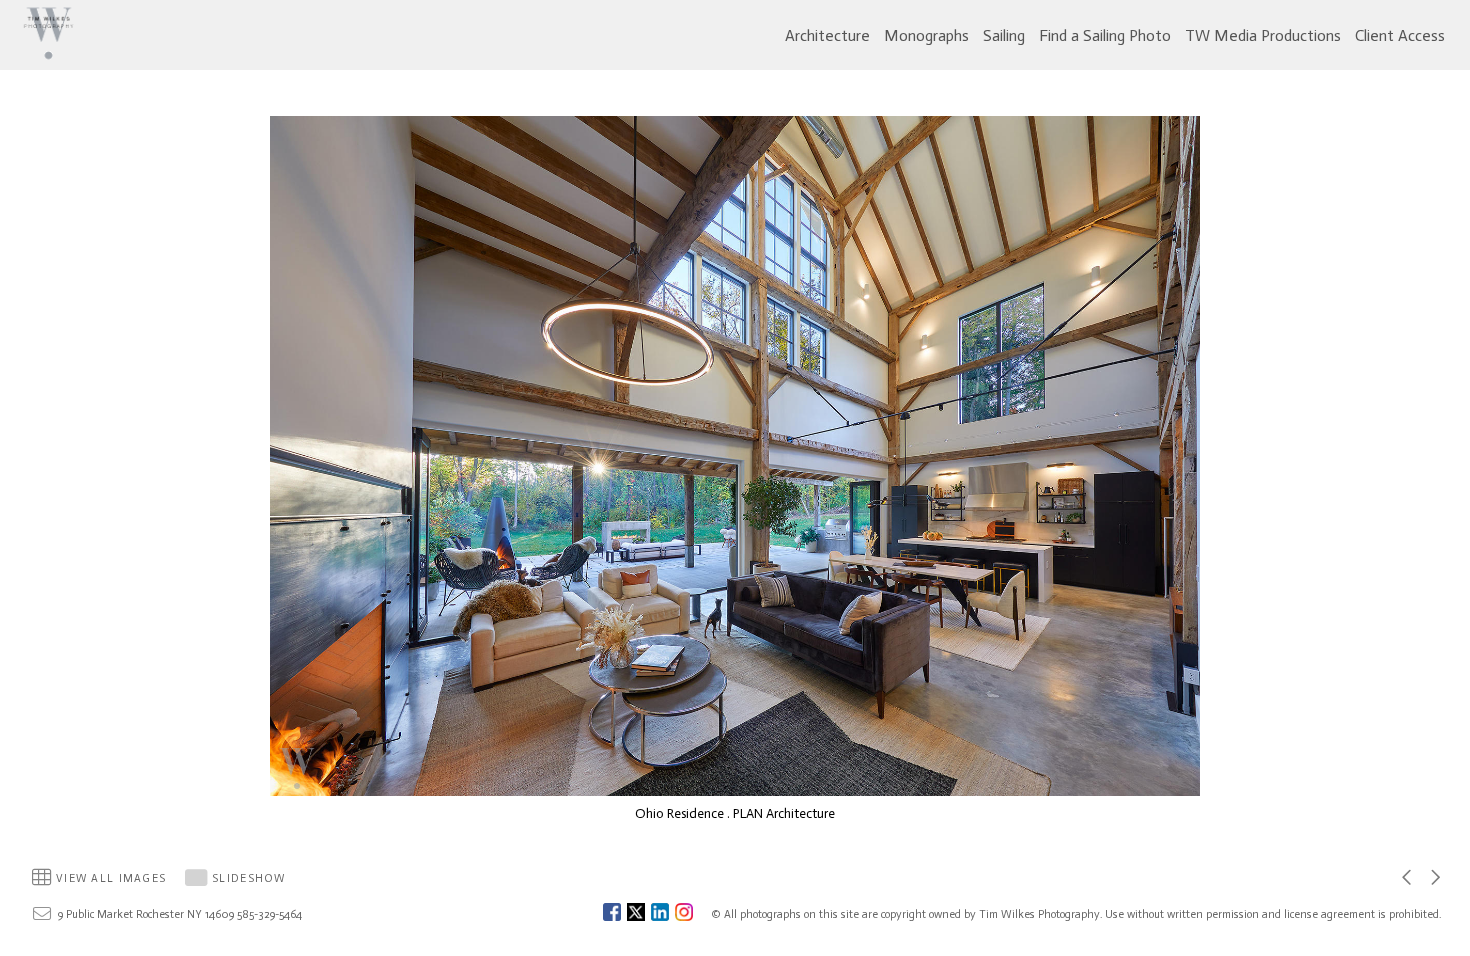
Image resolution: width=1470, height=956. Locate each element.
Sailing (1004, 35)
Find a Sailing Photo (1105, 35)
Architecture (827, 35)
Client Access (1400, 35)
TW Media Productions (1263, 35)
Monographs (926, 35)
